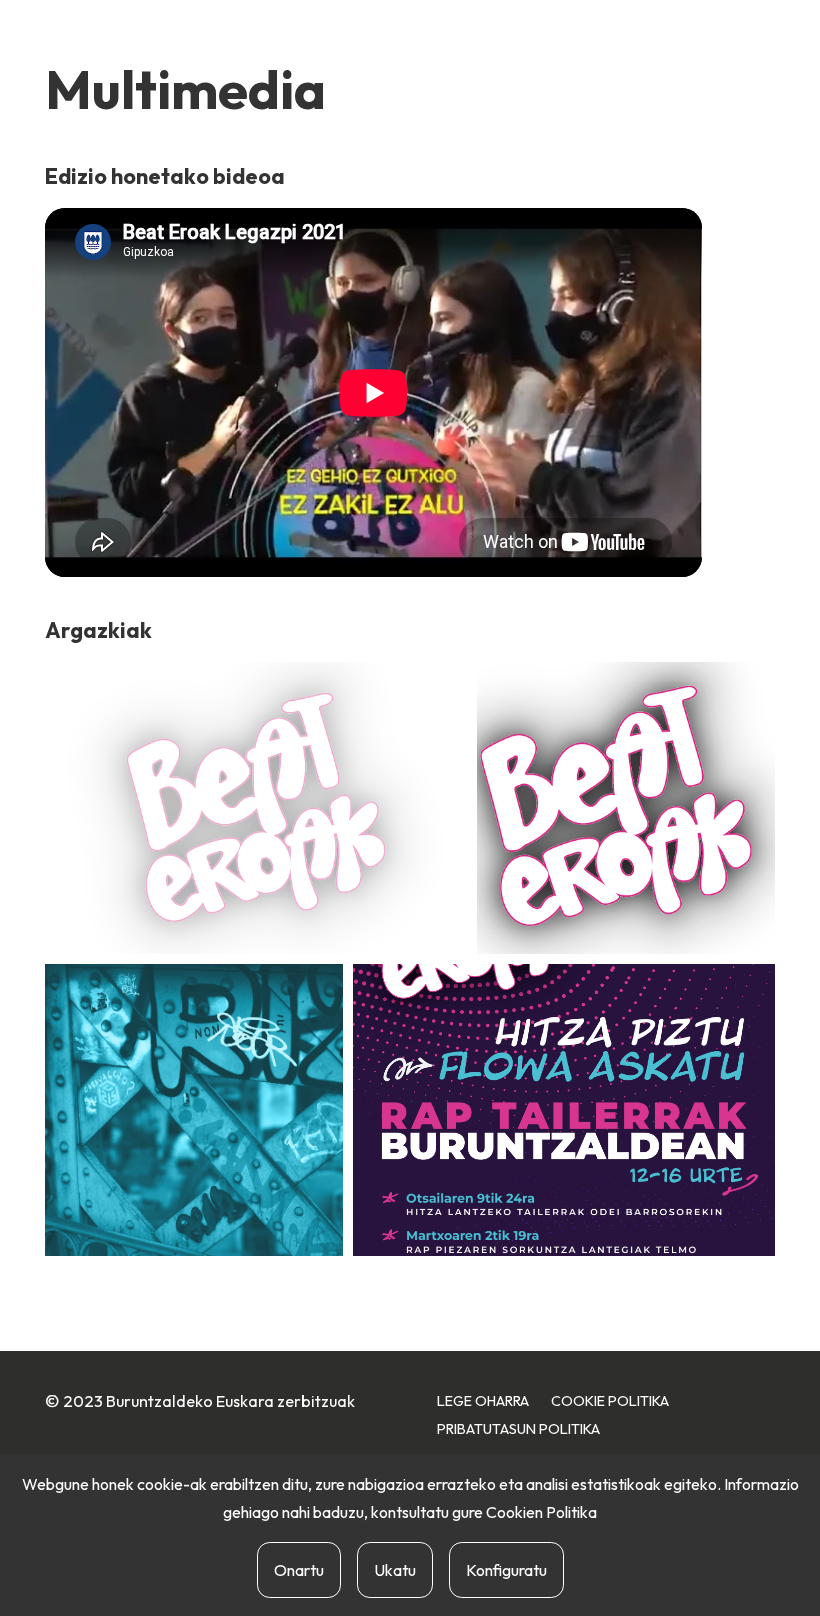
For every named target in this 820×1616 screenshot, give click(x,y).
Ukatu (395, 1570)
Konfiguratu (506, 1570)
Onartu (299, 1570)
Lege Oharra (483, 1401)
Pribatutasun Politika (518, 1429)
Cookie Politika (610, 1401)
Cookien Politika (541, 1512)
